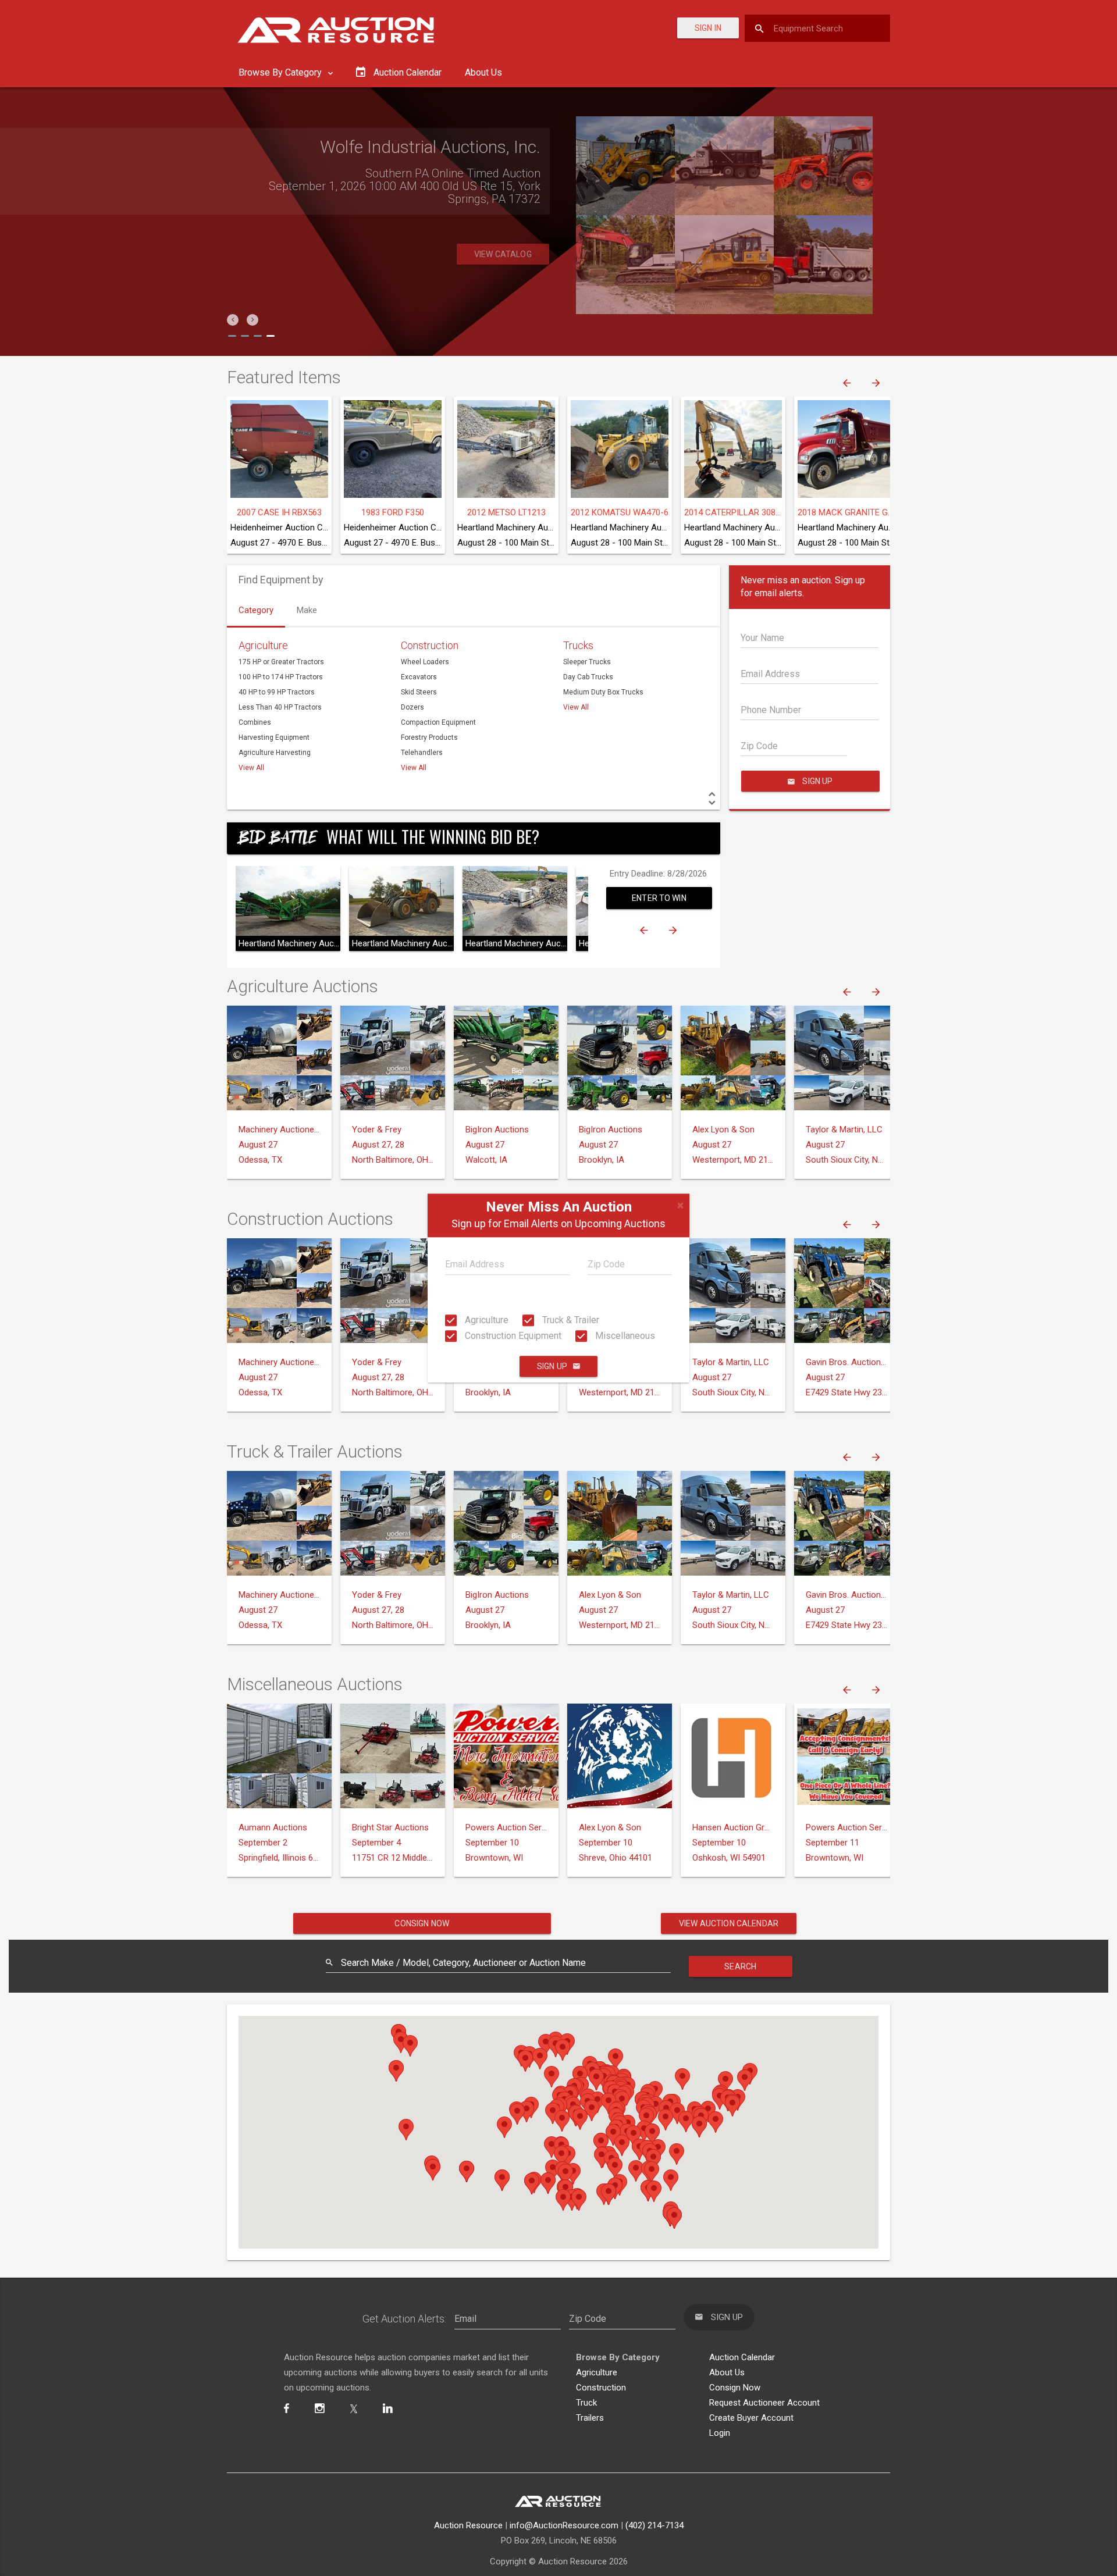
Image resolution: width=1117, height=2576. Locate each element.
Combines (255, 722)
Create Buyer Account (751, 2418)
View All (251, 768)
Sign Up (552, 1366)
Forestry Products (429, 737)
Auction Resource (468, 2525)
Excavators (419, 677)
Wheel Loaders (425, 662)
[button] (233, 320)
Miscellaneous (624, 1336)
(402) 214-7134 (654, 2525)
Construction (430, 645)
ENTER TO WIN (659, 898)
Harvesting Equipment (274, 737)
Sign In (708, 28)
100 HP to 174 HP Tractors (281, 677)
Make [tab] (307, 610)
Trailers (590, 2418)
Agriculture (485, 1320)
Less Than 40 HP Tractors (280, 707)
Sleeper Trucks (587, 662)
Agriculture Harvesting (275, 753)
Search (740, 1966)
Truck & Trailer (570, 1320)
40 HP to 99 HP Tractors (277, 692)
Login (720, 2433)
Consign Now (422, 1923)
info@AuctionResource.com (564, 2525)
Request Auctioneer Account (764, 2403)
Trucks (578, 645)
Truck (586, 2403)
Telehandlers (422, 753)
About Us (483, 72)
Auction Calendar (742, 2357)
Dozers (412, 707)
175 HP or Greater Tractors (281, 662)
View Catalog (503, 254)
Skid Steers (419, 692)
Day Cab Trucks (588, 677)
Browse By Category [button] (281, 72)
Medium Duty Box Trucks (603, 692)
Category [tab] (256, 610)
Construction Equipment (512, 1336)
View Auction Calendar (729, 1923)
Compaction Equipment (438, 722)
